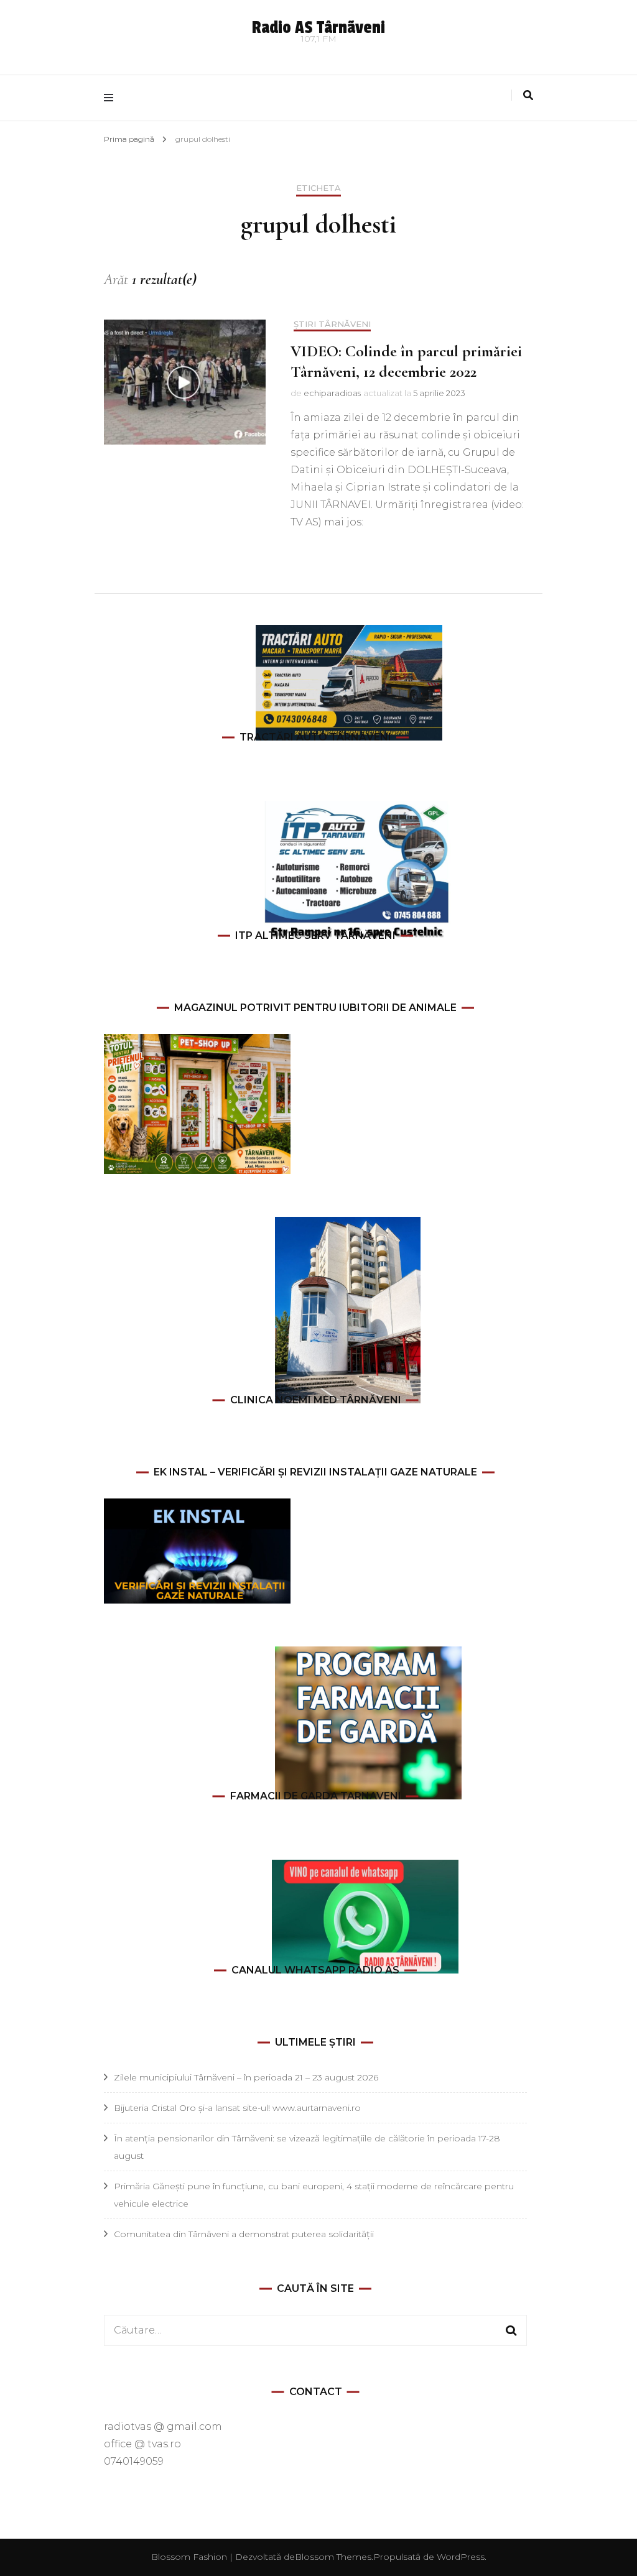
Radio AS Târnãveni (318, 28)
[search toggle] (528, 95)
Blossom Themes (333, 2557)
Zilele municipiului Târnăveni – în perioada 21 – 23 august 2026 (246, 2077)
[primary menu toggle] (112, 98)
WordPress (461, 2557)
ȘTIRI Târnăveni (332, 324)
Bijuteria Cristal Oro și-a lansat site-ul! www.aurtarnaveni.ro (237, 2108)
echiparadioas (332, 393)
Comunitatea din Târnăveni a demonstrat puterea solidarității (244, 2234)
